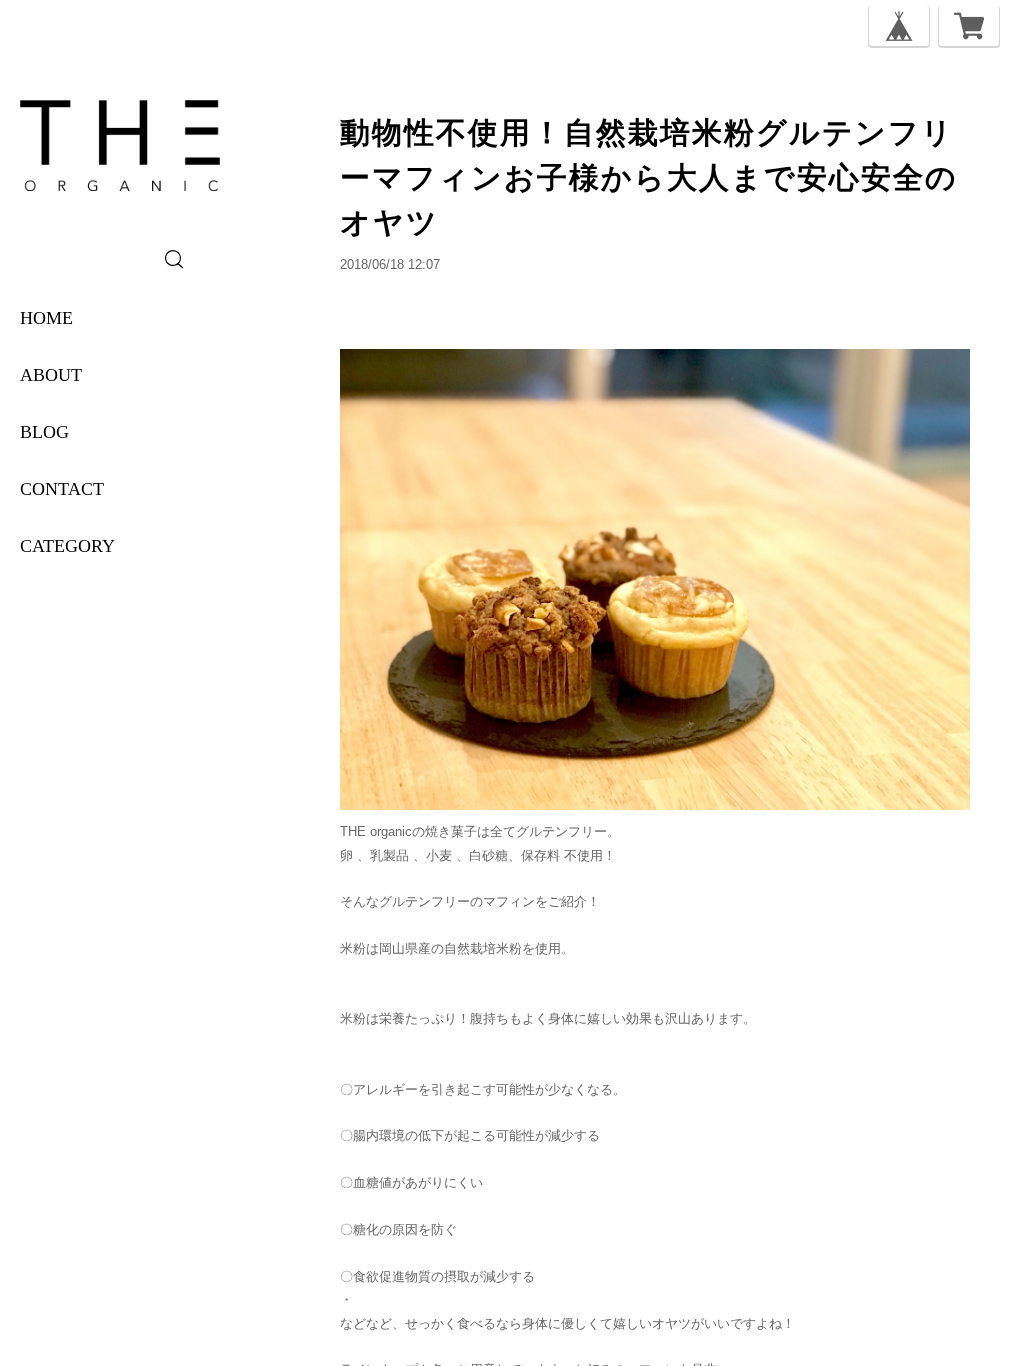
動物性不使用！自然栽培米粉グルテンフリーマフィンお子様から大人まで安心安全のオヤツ (649, 177)
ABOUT (51, 375)
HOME (46, 318)
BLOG (44, 432)
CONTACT (62, 489)
